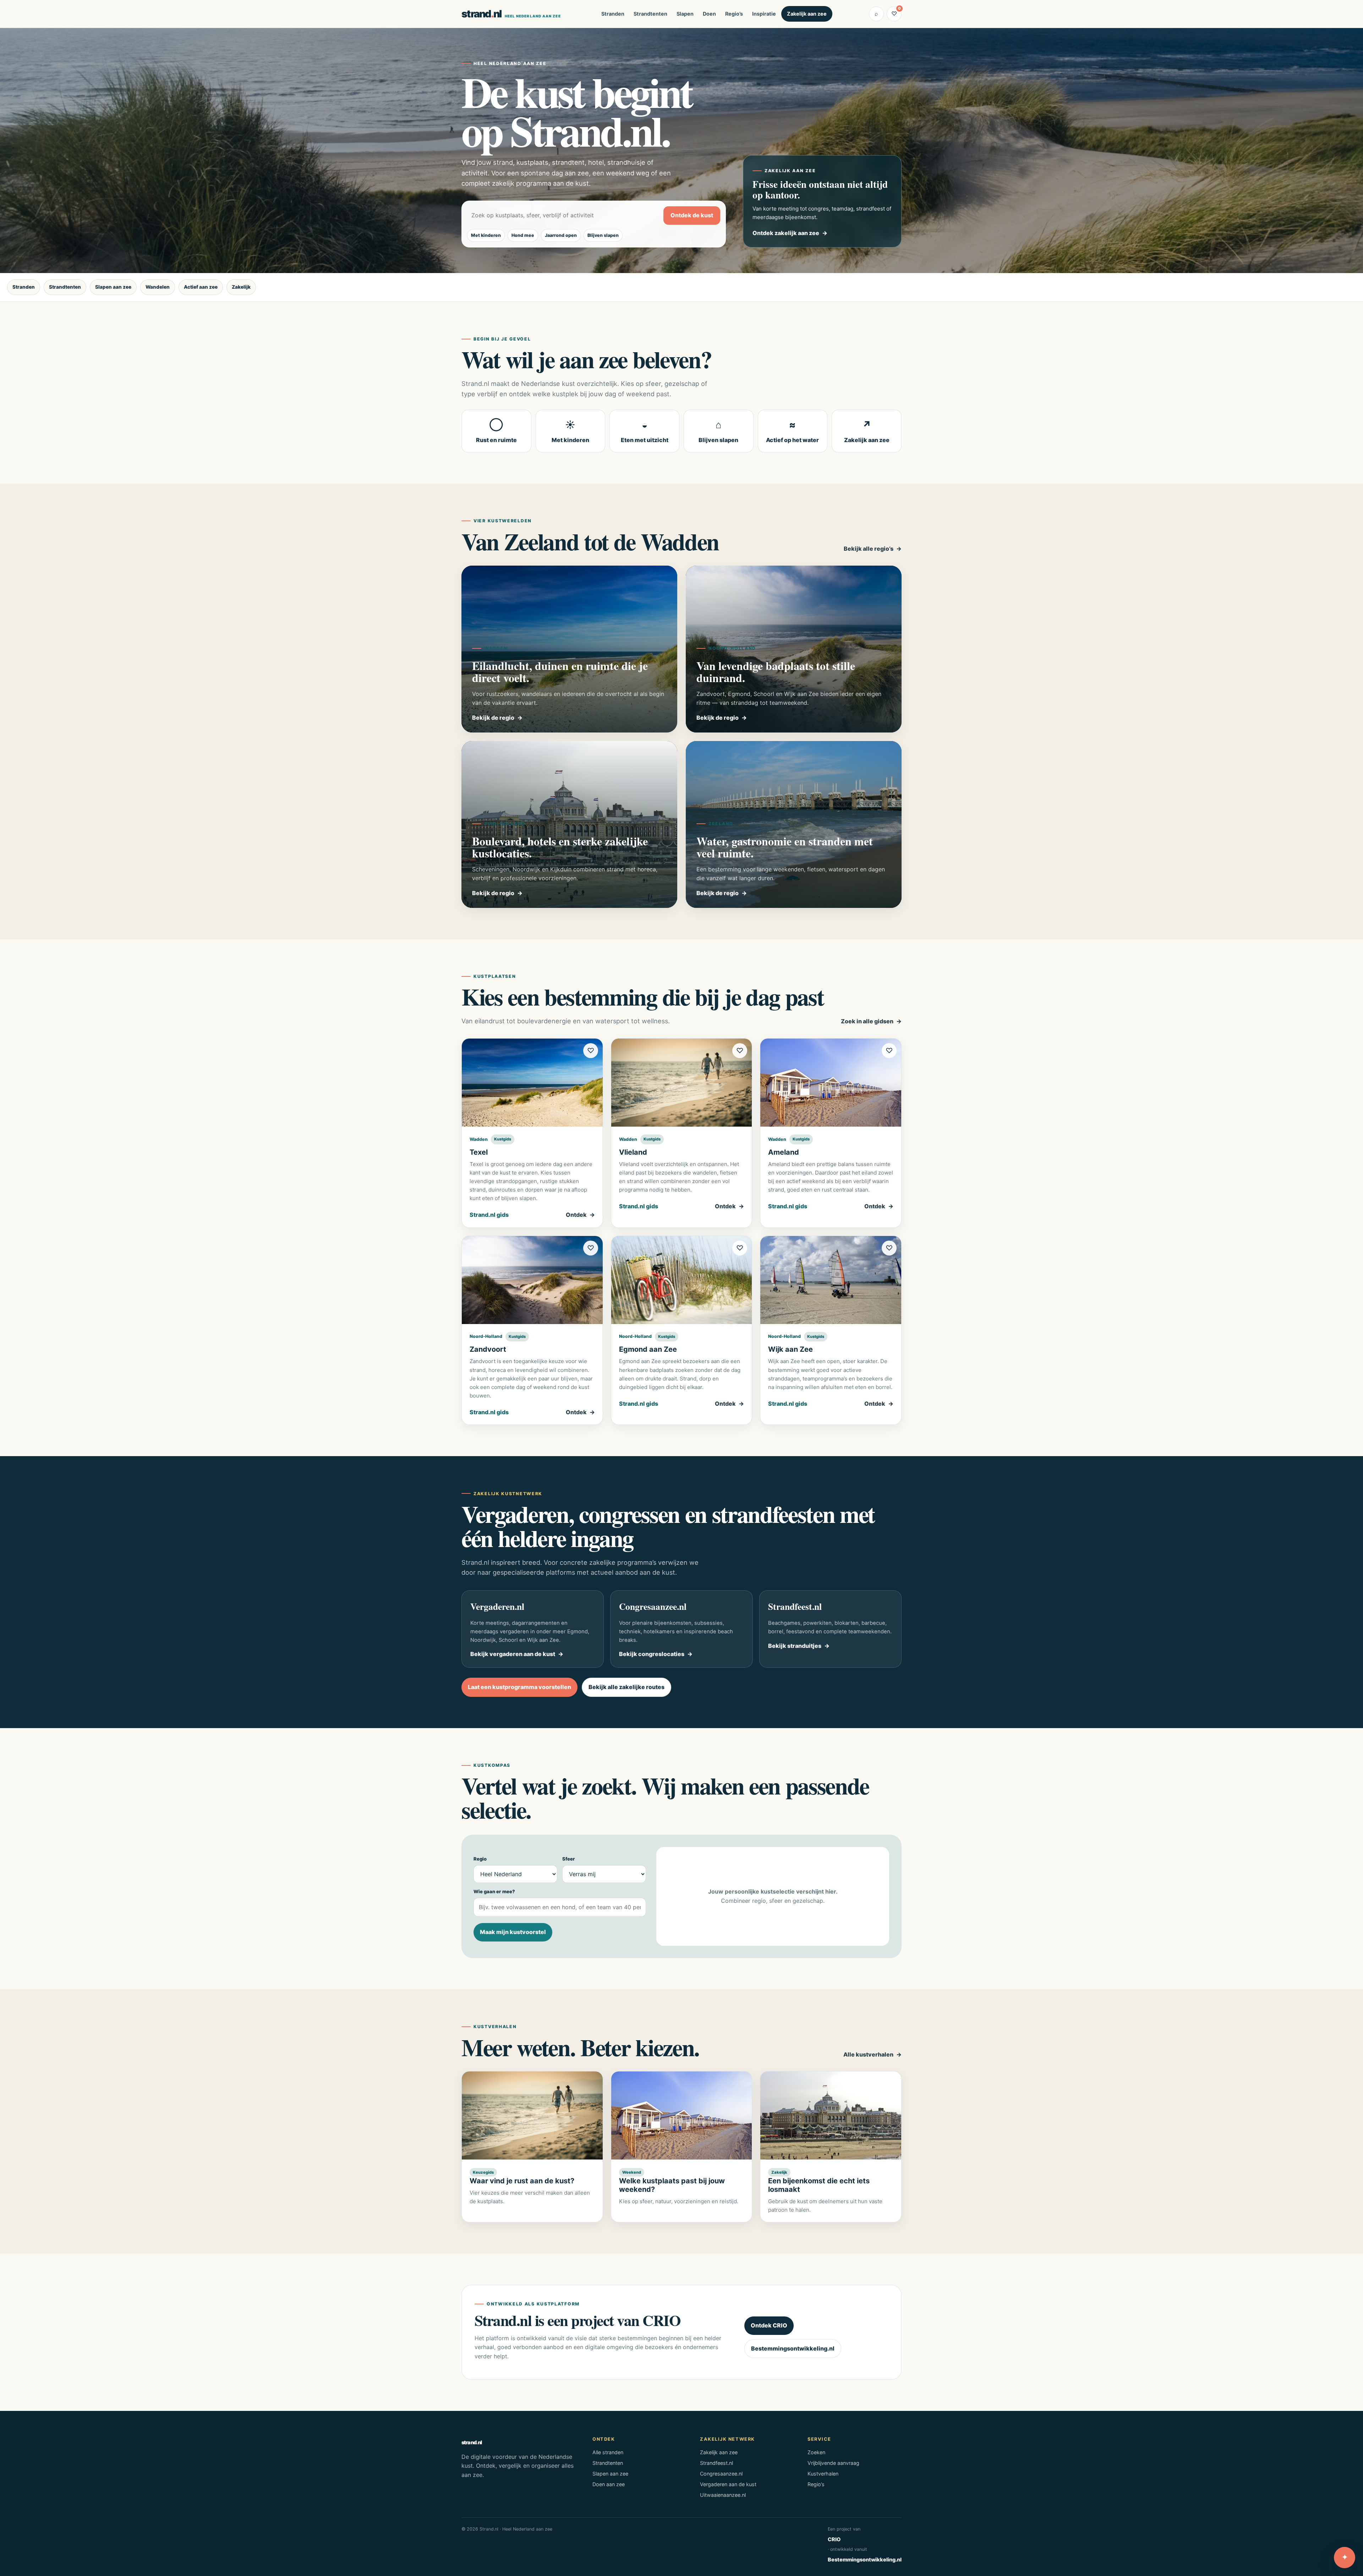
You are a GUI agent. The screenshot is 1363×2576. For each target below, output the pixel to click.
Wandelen (158, 287)
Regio (480, 1859)
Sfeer (569, 1859)
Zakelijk (241, 287)
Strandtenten (650, 14)
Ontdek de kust (692, 215)
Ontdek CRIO (769, 2325)
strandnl (511, 14)
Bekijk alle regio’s (869, 549)
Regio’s (734, 14)
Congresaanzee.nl (721, 2474)
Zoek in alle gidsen (867, 1021)
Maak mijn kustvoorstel (513, 1932)
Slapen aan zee (113, 287)
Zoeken (816, 2452)
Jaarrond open (561, 235)
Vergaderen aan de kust (728, 2484)
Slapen (685, 14)
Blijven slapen (603, 235)
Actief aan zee (201, 287)
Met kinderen (486, 235)
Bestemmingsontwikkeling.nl (793, 2348)
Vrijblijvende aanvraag (833, 2463)
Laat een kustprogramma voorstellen (519, 1687)
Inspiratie (764, 14)
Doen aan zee (609, 2484)
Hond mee (523, 235)
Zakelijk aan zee (807, 14)
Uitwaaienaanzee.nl (723, 2495)
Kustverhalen (823, 2474)
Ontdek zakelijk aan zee (786, 233)
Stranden (613, 14)
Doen (709, 14)
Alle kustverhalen (868, 2054)
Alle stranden (608, 2452)
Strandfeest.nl (716, 2463)
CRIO (834, 2539)
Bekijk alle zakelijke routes (626, 1687)
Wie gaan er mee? (494, 1891)
